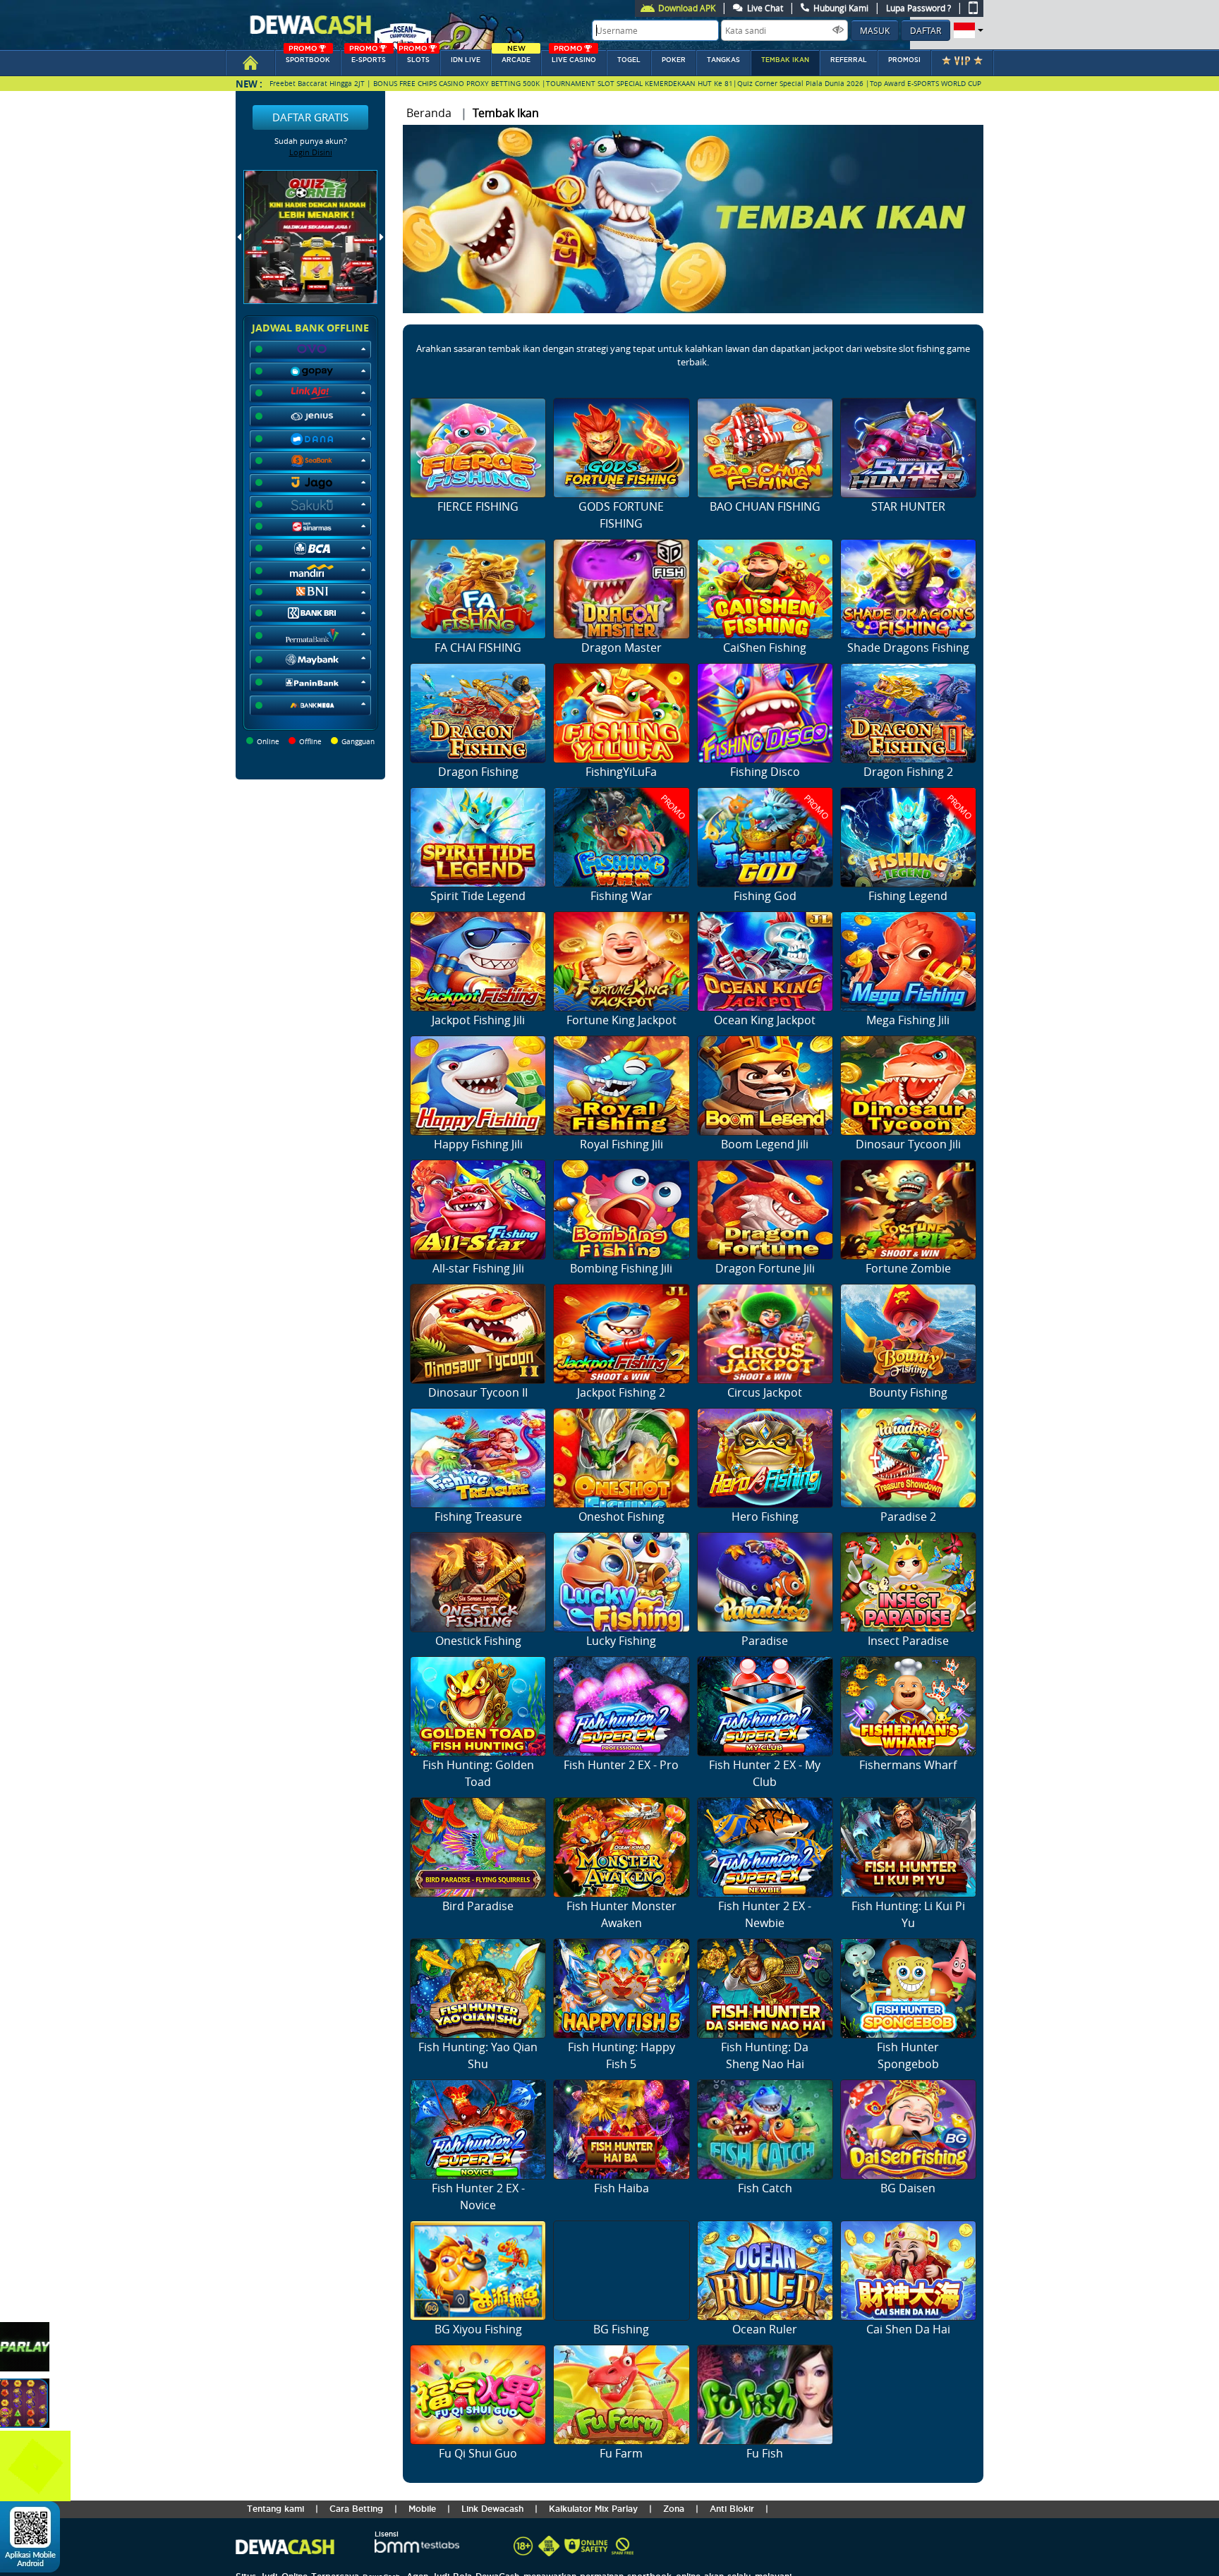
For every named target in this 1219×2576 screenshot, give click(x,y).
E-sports (368, 57)
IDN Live (466, 60)
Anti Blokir (732, 2509)
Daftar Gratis (310, 117)
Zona (674, 2509)
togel (629, 60)
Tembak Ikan (785, 60)
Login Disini (311, 152)
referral (849, 60)
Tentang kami (275, 2509)
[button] (967, 30)
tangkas (723, 60)
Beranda (429, 113)
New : (249, 84)
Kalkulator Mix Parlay (593, 2509)
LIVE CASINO (574, 57)
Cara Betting (356, 2509)
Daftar (926, 30)
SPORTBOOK (308, 57)
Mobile (422, 2509)
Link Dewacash (492, 2509)
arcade (516, 57)
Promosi (904, 60)
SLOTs (414, 57)
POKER (674, 60)
